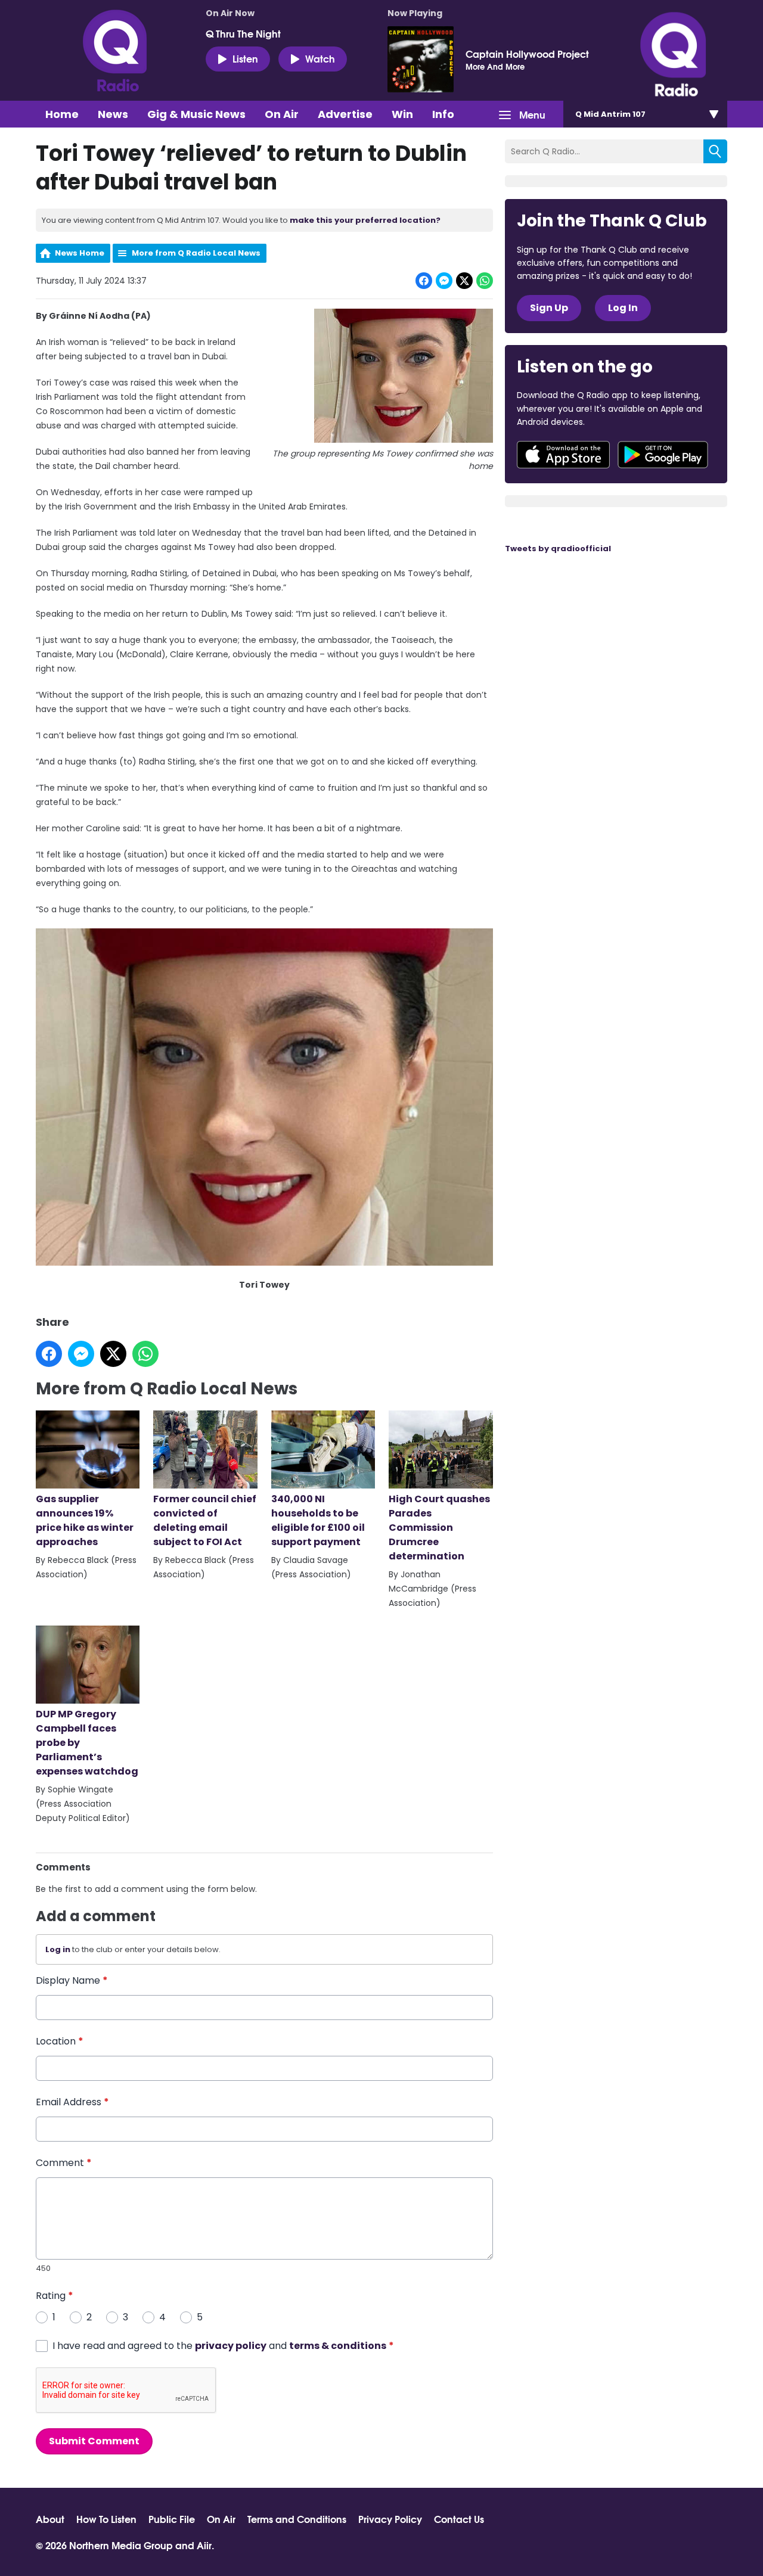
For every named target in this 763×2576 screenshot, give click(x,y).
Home (62, 114)
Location (60, 2041)
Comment (64, 2163)
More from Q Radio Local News (196, 253)
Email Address (72, 2102)
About (50, 2519)
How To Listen (106, 2519)
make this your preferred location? (365, 220)
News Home (80, 253)
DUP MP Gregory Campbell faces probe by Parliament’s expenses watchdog (87, 1743)
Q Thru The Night (243, 33)
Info (443, 114)
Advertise (345, 114)
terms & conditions (338, 2346)
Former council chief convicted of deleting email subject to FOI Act (205, 1520)
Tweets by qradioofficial (558, 549)
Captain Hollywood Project (527, 54)
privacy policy (231, 2346)
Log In (623, 308)
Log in (58, 1949)
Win (402, 114)
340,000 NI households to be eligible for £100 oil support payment (318, 1520)
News (113, 114)
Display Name (72, 1980)
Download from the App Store (563, 455)
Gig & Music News (196, 114)
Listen (245, 58)
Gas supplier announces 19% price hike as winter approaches (85, 1520)
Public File (172, 2519)
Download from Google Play (663, 455)
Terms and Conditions (297, 2519)
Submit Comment (94, 2441)
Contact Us (459, 2519)
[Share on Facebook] (424, 281)
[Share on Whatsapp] (485, 281)
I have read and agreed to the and (223, 2346)
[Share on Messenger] (444, 281)
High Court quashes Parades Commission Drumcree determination (439, 1528)
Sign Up (549, 308)
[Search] (715, 151)
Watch (320, 58)
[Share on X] (464, 281)
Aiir (204, 2545)
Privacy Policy (390, 2519)
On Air (282, 114)
